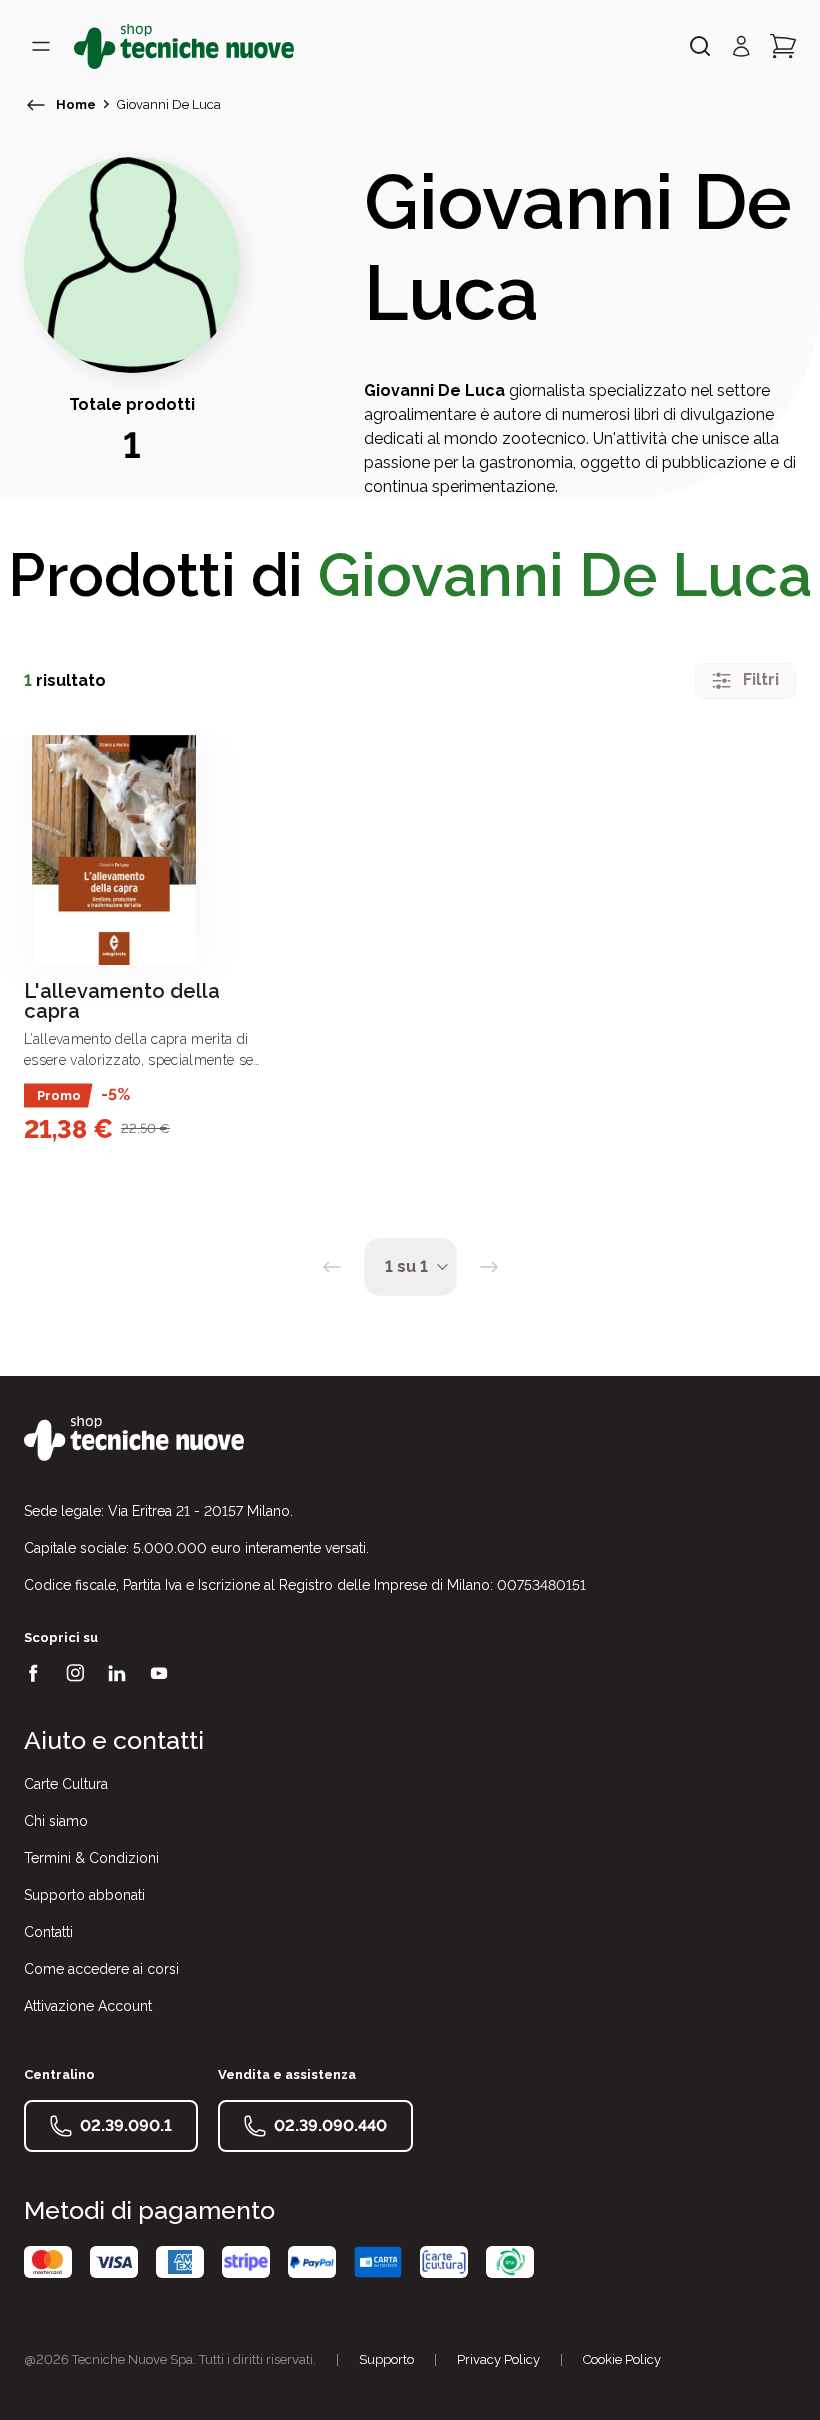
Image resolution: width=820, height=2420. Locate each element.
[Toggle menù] (41, 46)
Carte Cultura (66, 1784)
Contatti (48, 1932)
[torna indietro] (36, 105)
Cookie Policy (622, 2359)
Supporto (386, 2359)
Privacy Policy (498, 2359)
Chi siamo (56, 1821)
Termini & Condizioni (91, 1858)
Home (76, 104)
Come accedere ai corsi (101, 1969)
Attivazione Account (88, 2006)
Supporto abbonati (84, 1895)
